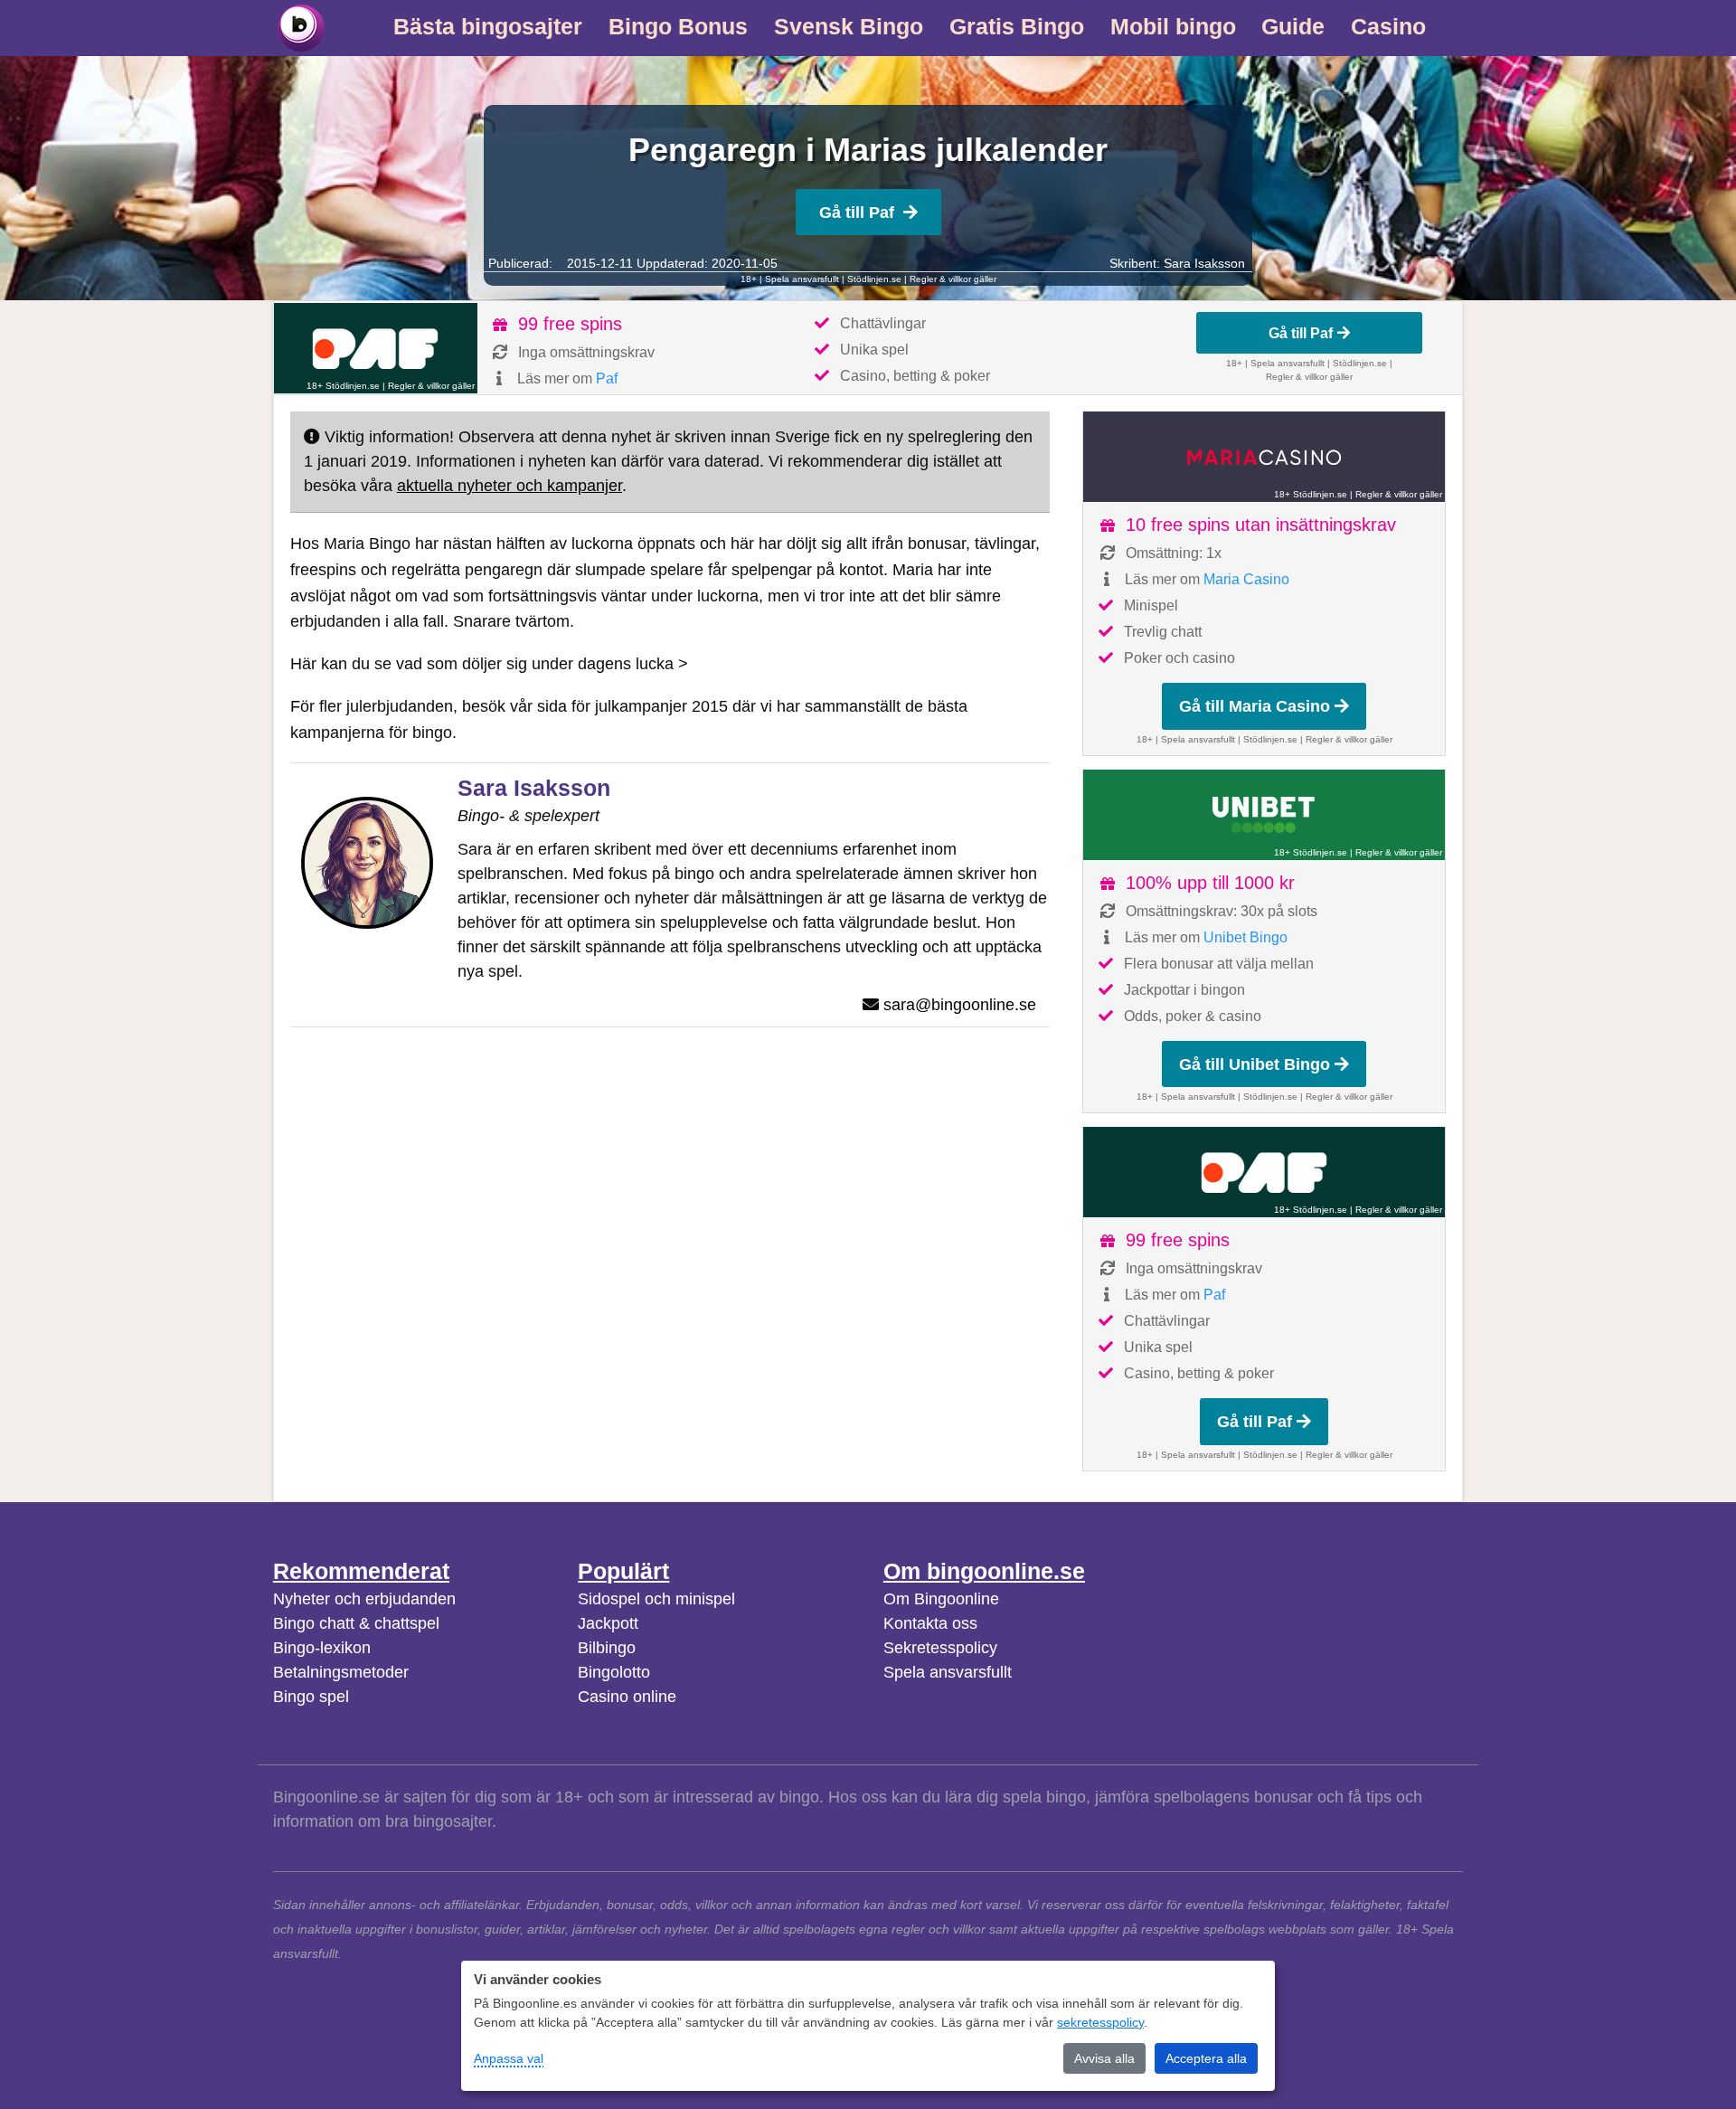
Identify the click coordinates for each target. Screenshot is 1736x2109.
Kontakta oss (930, 1623)
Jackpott (608, 1623)
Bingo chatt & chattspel (356, 1623)
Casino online (627, 1697)
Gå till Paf (857, 213)
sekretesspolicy (1100, 2022)
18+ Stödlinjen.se (343, 386)
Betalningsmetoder (341, 1672)
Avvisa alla (1104, 2058)
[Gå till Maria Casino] (1264, 457)
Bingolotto (614, 1672)
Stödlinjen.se (874, 279)
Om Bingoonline (941, 1599)
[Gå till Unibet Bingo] (1264, 815)
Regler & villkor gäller (953, 279)
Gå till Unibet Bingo (1255, 1064)
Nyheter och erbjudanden (364, 1599)
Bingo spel (311, 1697)
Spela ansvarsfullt (948, 1672)
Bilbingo (607, 1648)
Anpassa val (509, 2058)
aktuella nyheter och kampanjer (509, 486)
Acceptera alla (1206, 2058)
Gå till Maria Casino (1255, 706)
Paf (607, 378)
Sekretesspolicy (940, 1648)
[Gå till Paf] (376, 348)
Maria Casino (1246, 579)
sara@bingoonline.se (960, 1005)
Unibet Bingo (1245, 937)
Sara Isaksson (1204, 263)
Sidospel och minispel (656, 1599)
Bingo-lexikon (322, 1648)
